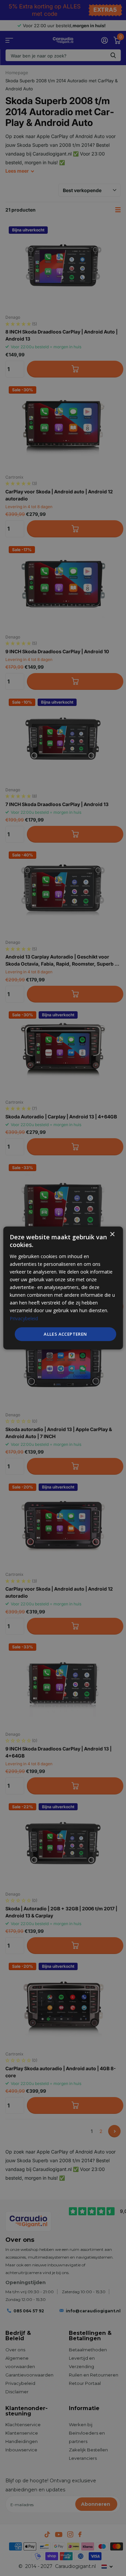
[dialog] (63, 1288)
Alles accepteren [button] (65, 1334)
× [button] (112, 1234)
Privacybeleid (24, 1318)
